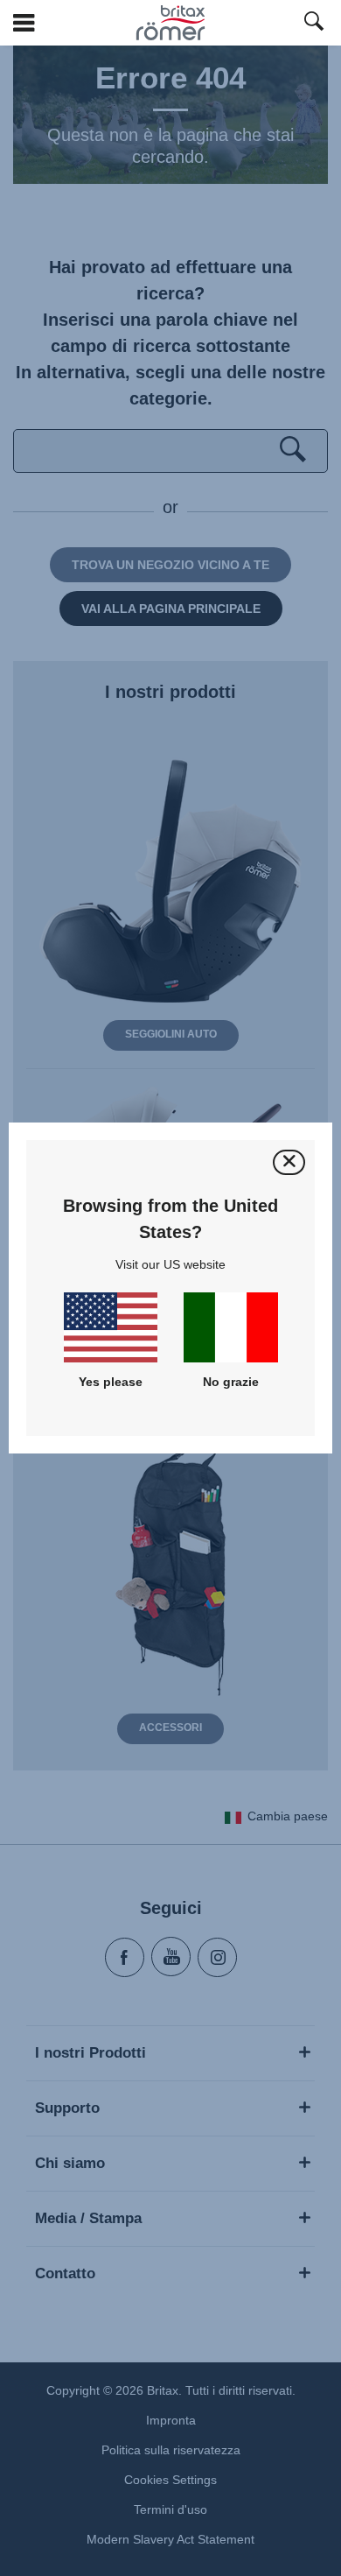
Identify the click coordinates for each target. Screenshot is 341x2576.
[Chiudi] (289, 1162)
